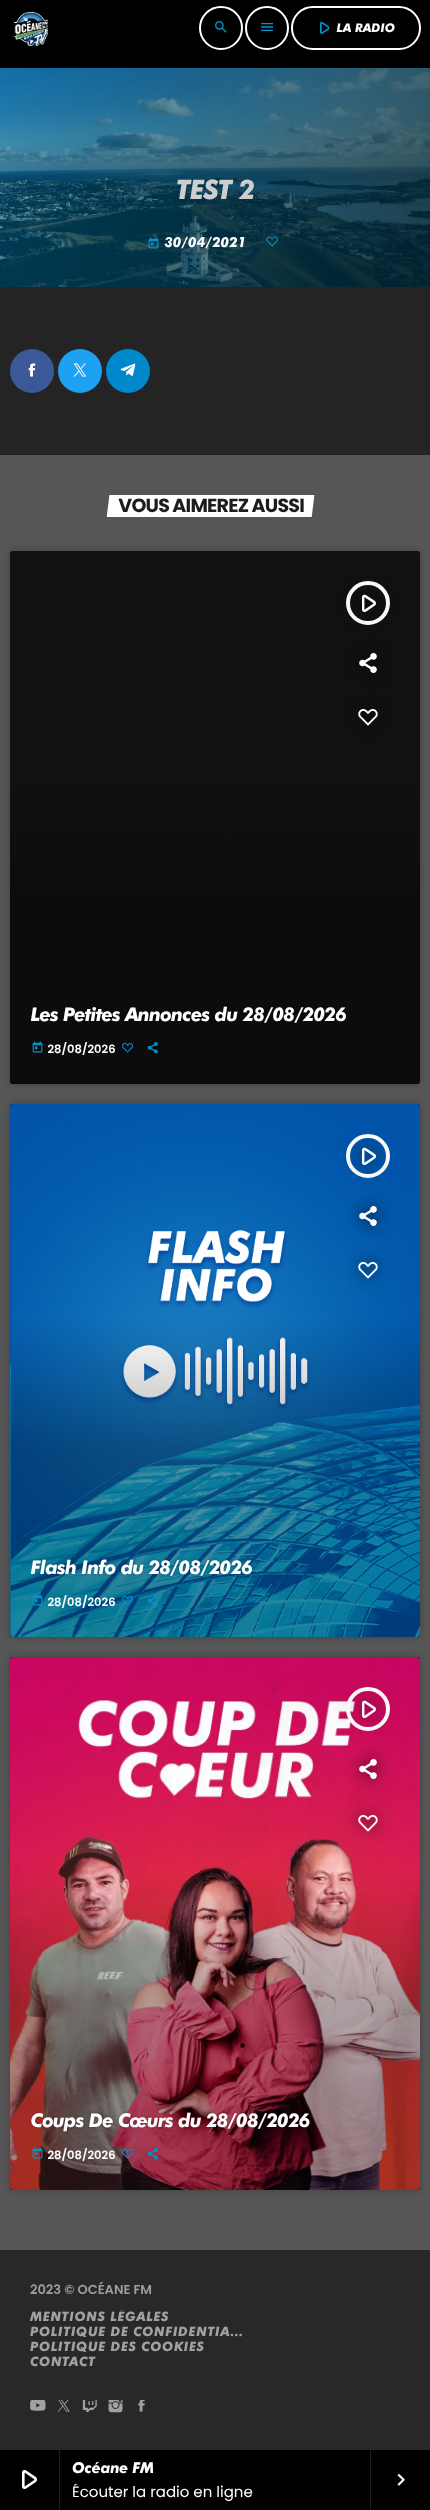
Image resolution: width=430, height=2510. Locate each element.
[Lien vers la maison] (31, 28)
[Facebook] (142, 2407)
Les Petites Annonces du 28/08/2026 (188, 1014)
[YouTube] (38, 2407)
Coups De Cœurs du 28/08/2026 (170, 2120)
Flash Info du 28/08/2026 (142, 1567)
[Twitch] (90, 2407)
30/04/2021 (198, 243)
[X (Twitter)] (64, 2407)
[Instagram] (116, 2407)
